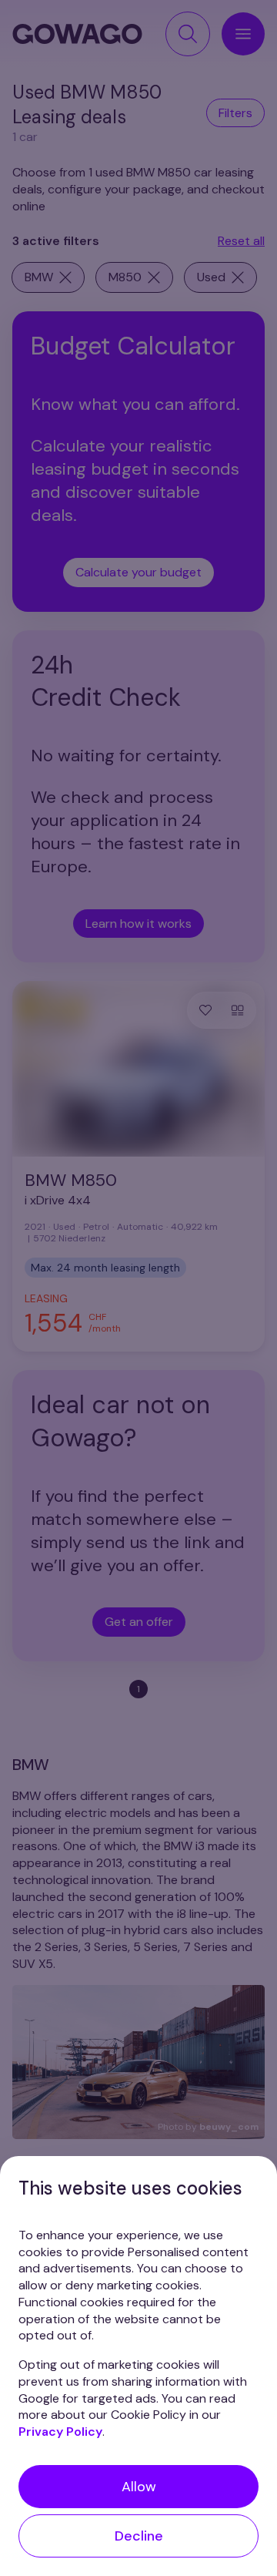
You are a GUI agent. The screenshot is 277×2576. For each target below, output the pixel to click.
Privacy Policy (60, 2432)
